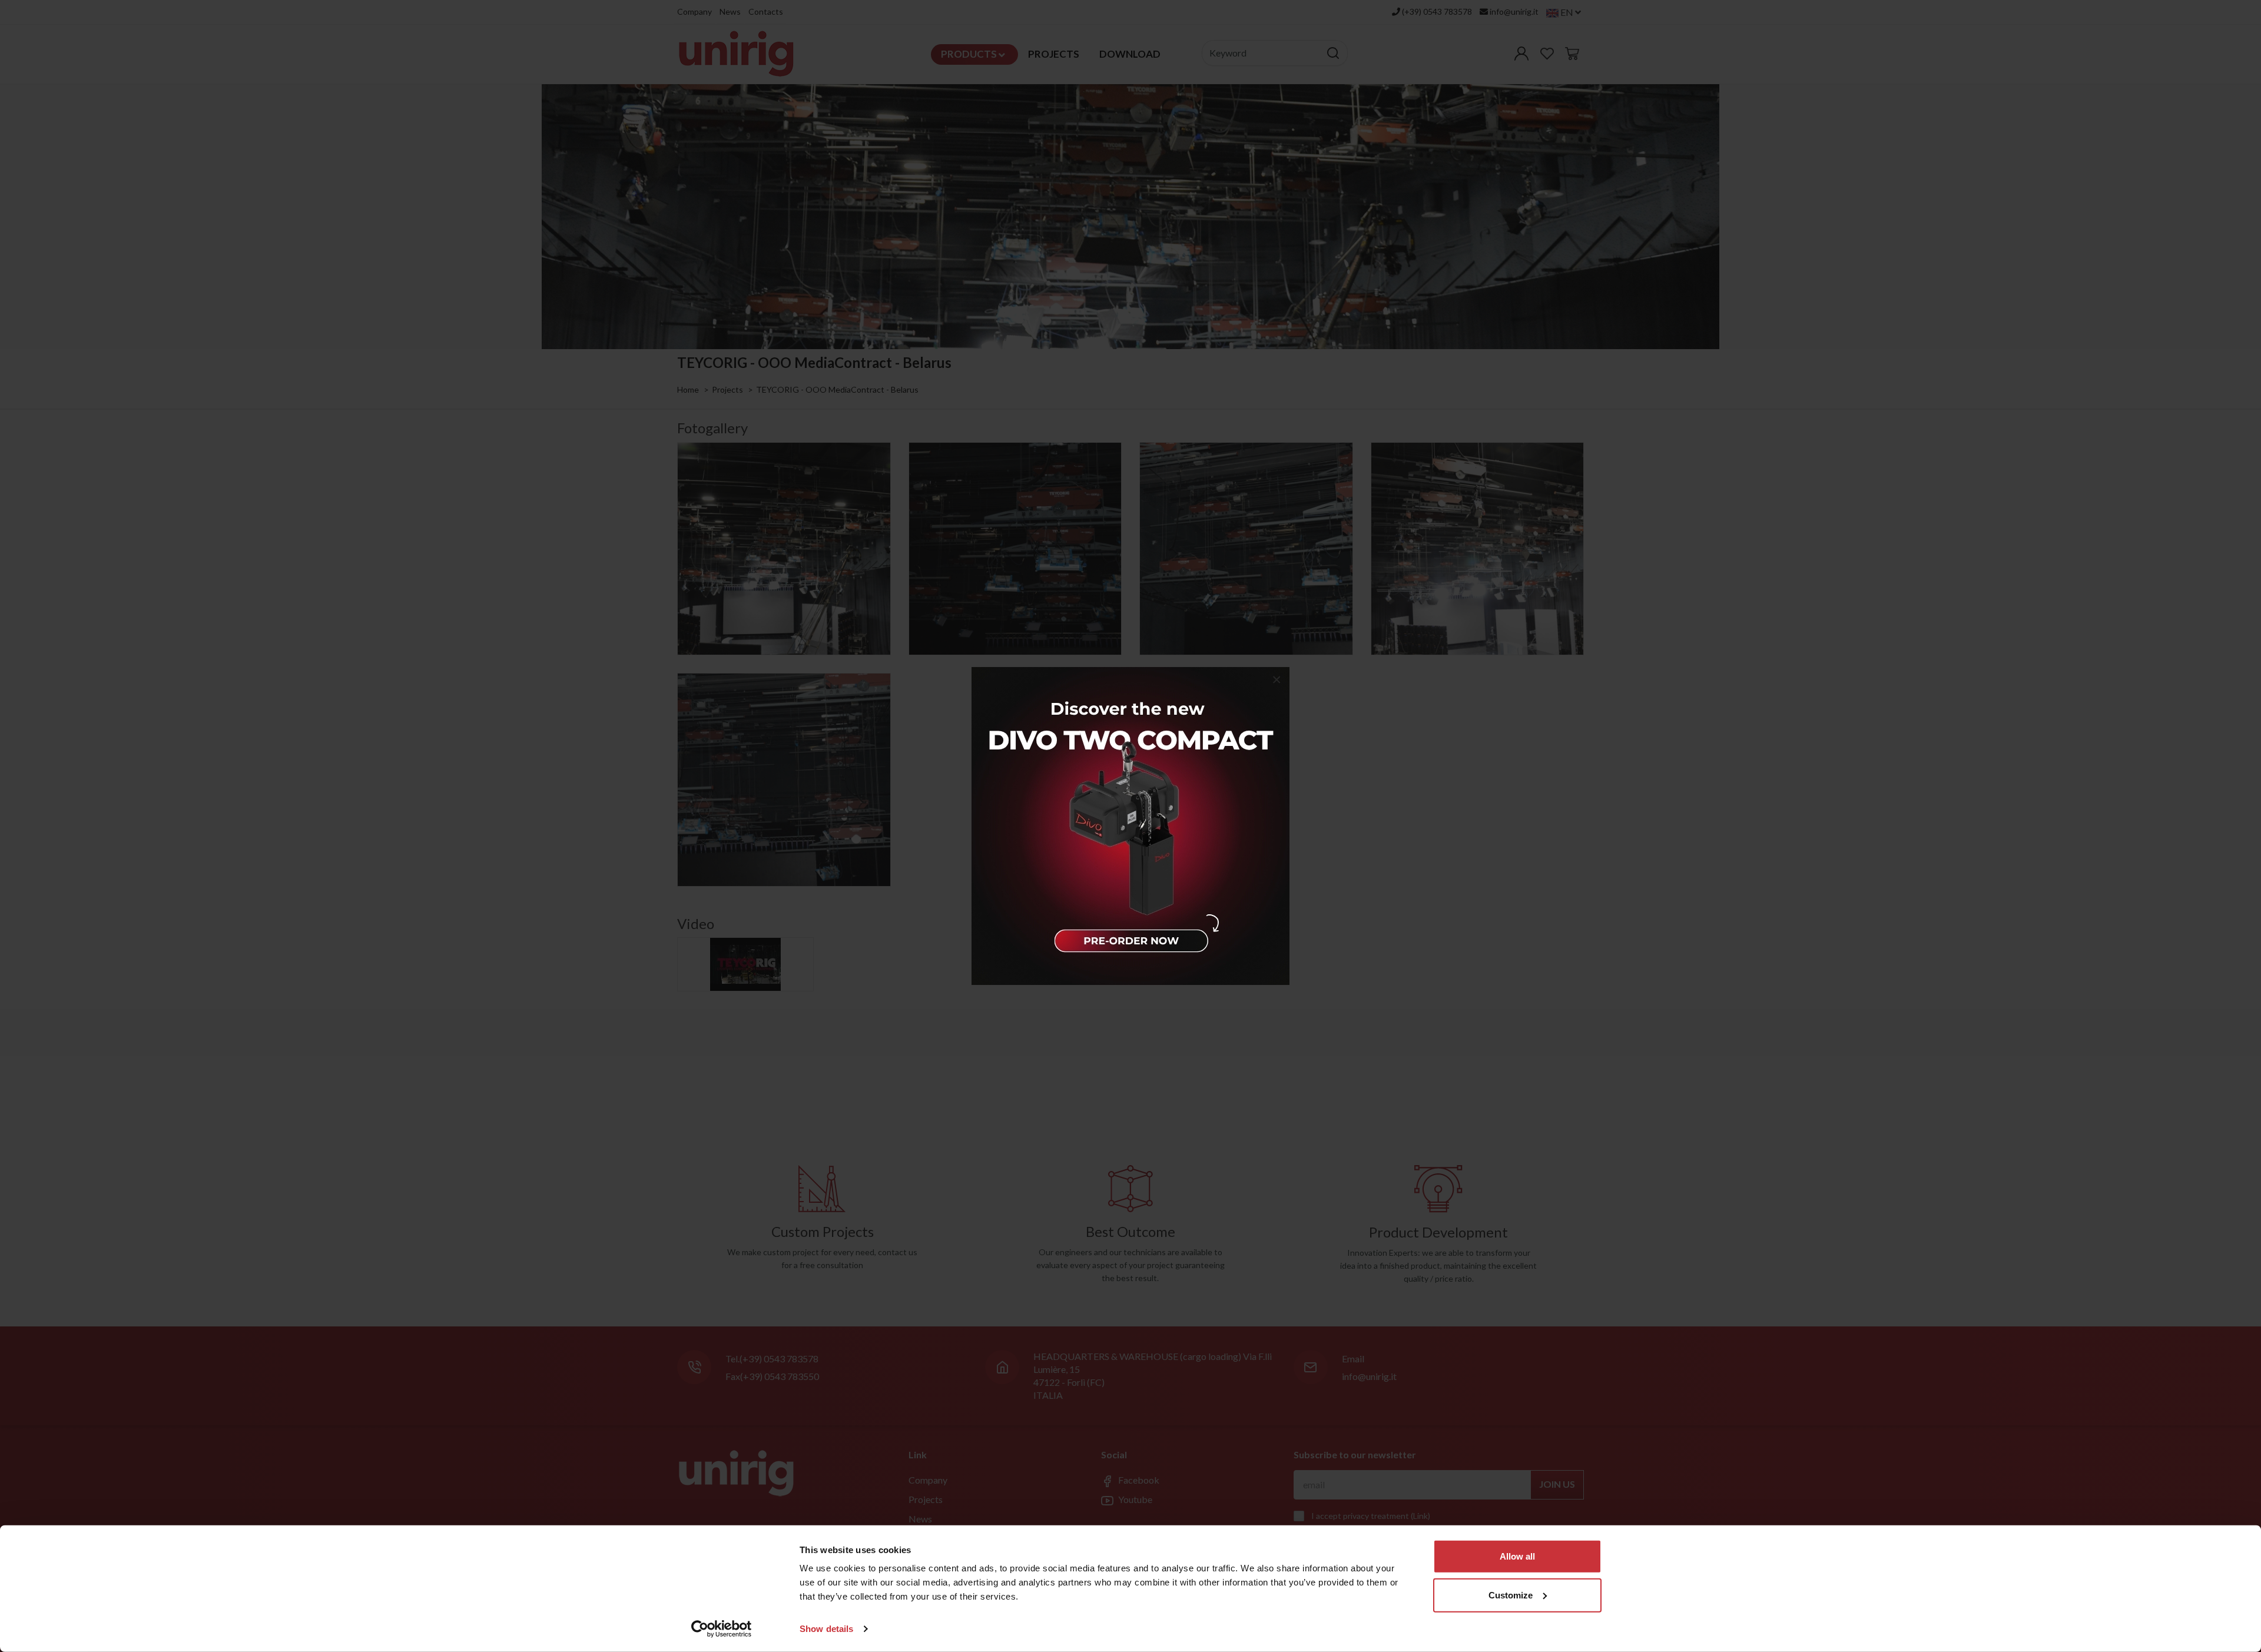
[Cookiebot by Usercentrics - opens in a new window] (722, 1629)
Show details (826, 1629)
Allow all (1517, 1556)
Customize (1511, 1595)
